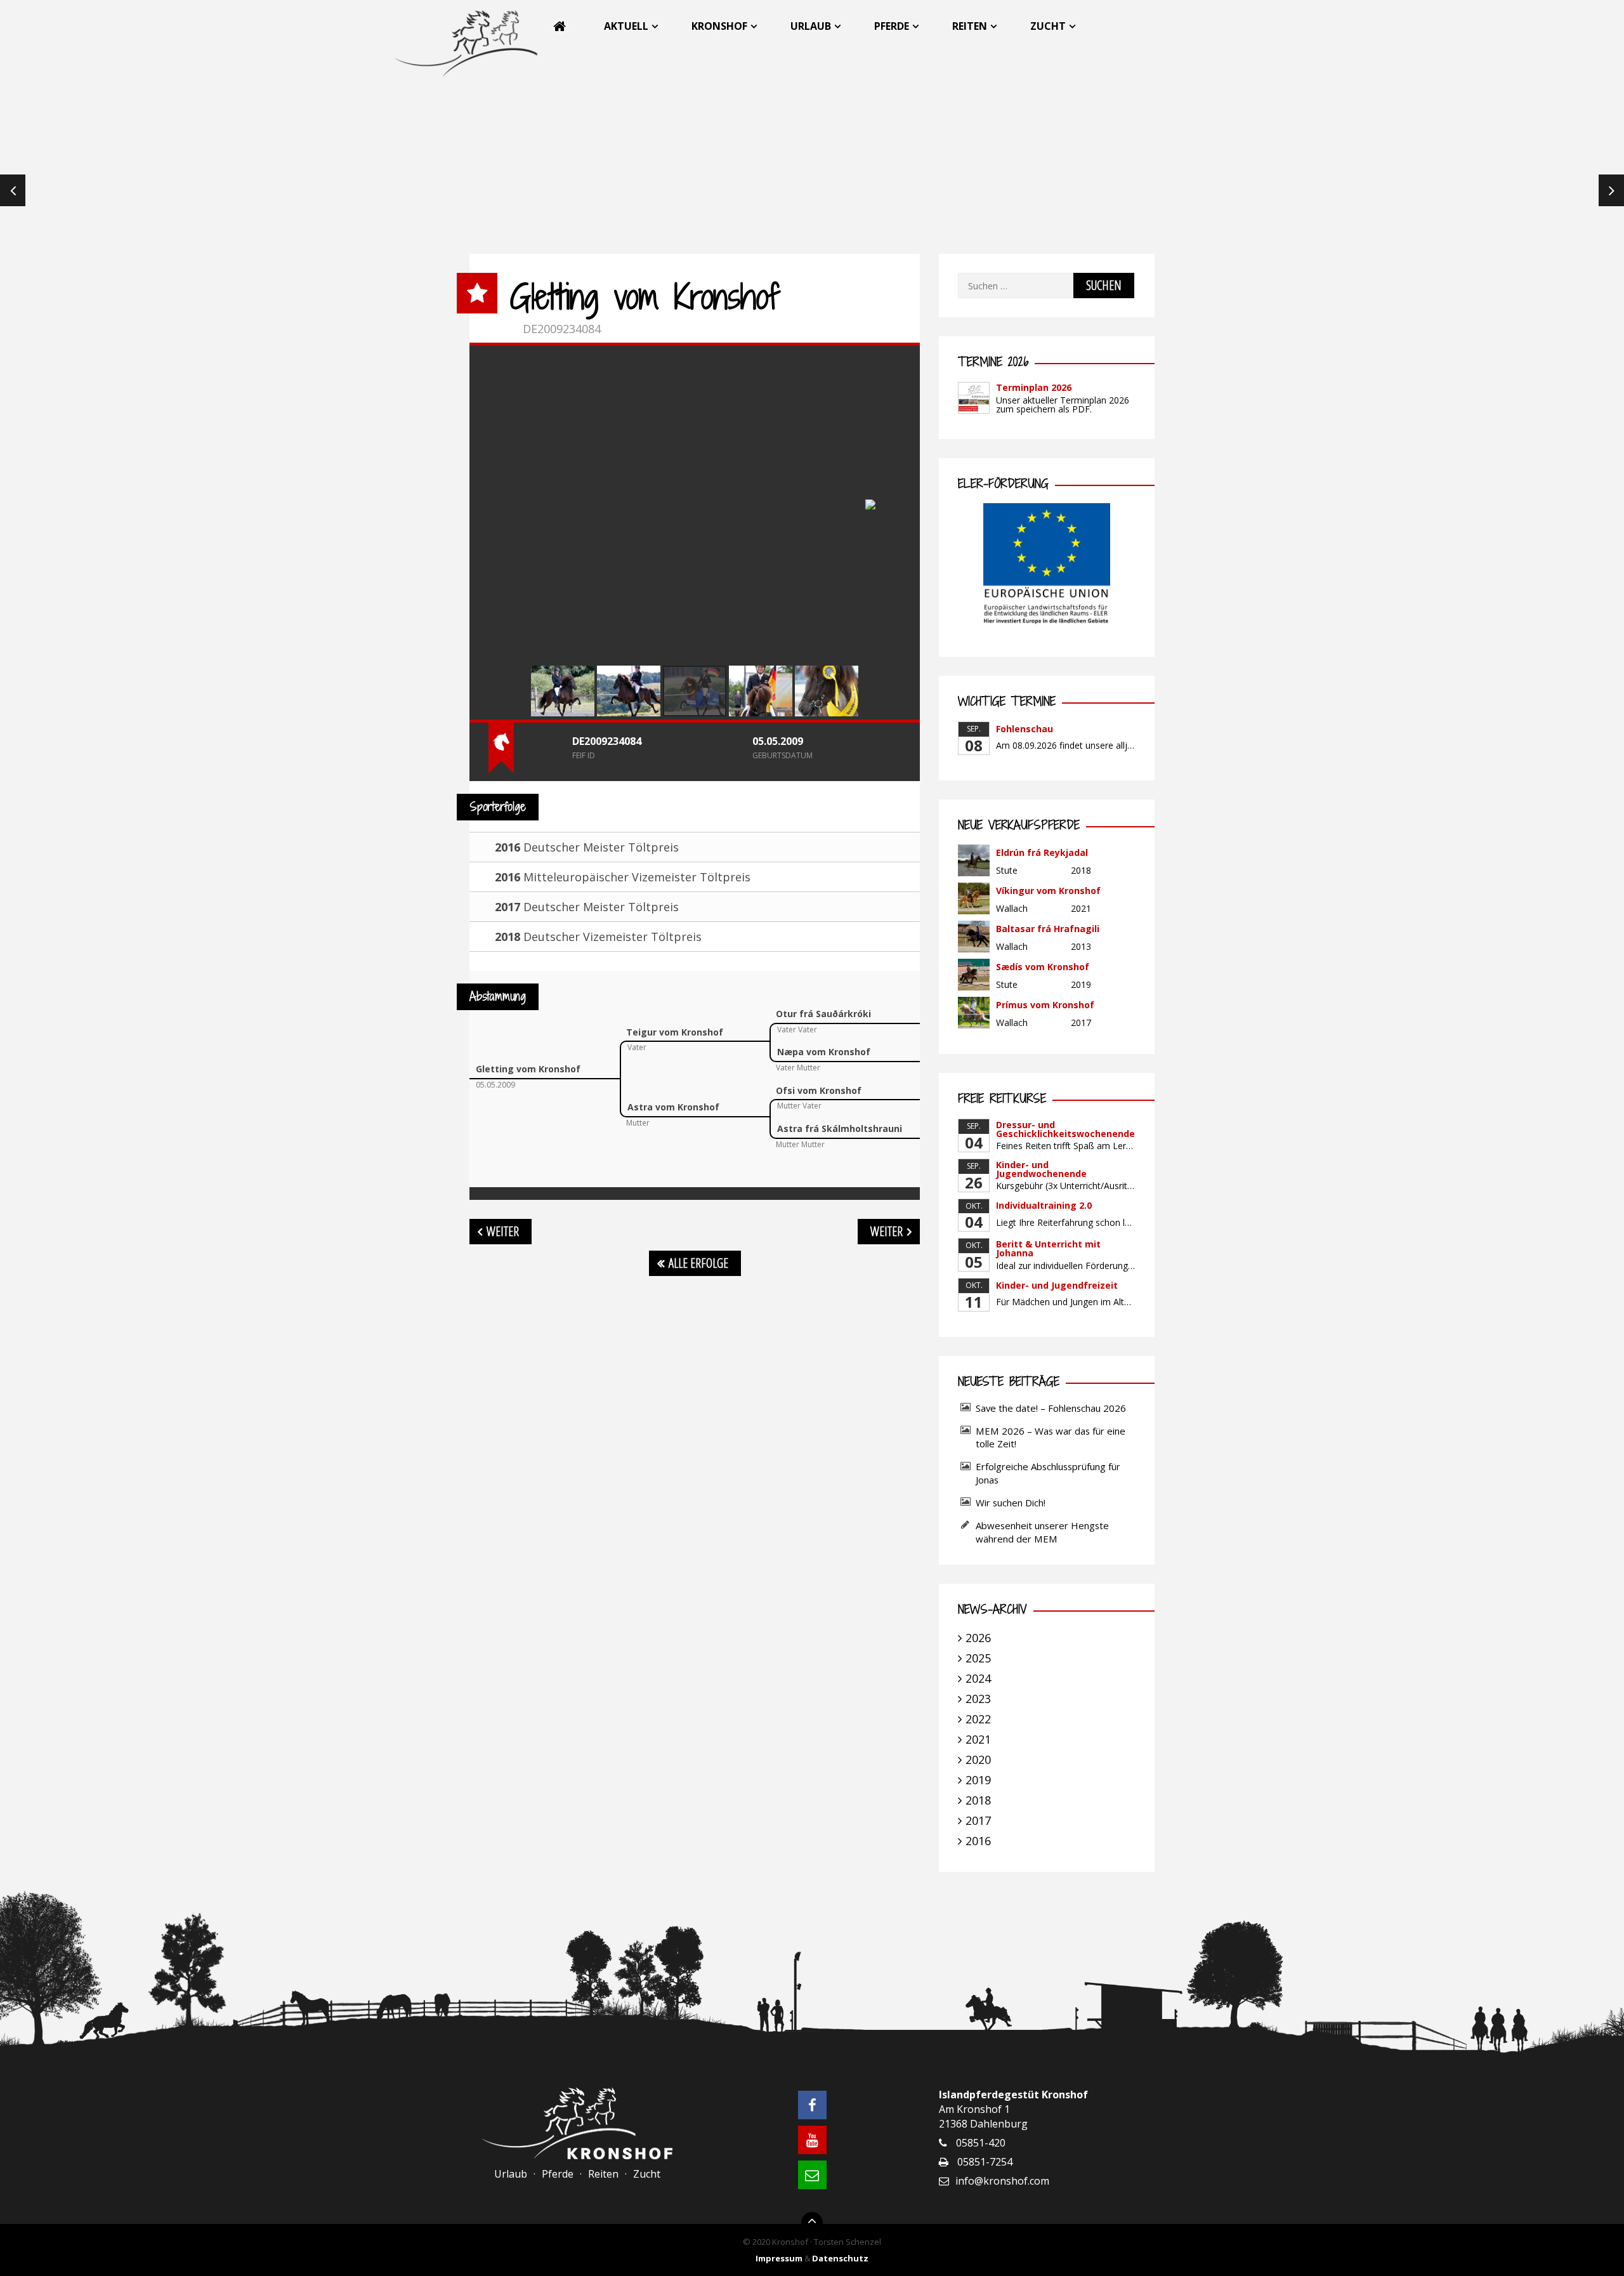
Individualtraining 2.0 (1044, 1205)
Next (1611, 190)
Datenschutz (840, 2258)
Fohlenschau (1025, 729)
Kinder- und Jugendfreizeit (1057, 1285)
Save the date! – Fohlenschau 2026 (1051, 1408)
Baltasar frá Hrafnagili (1048, 929)
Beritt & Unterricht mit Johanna (1048, 1248)
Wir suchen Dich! (1011, 1503)
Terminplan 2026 (1034, 387)
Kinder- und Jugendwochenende (1041, 1169)
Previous (13, 190)
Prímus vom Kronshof (1045, 1005)
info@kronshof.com (1002, 2181)
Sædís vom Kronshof (1043, 967)
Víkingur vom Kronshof (1048, 891)
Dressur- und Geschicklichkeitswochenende (1065, 1129)
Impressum (779, 2258)
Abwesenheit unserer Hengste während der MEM (1042, 1532)
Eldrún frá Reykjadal (1042, 852)
